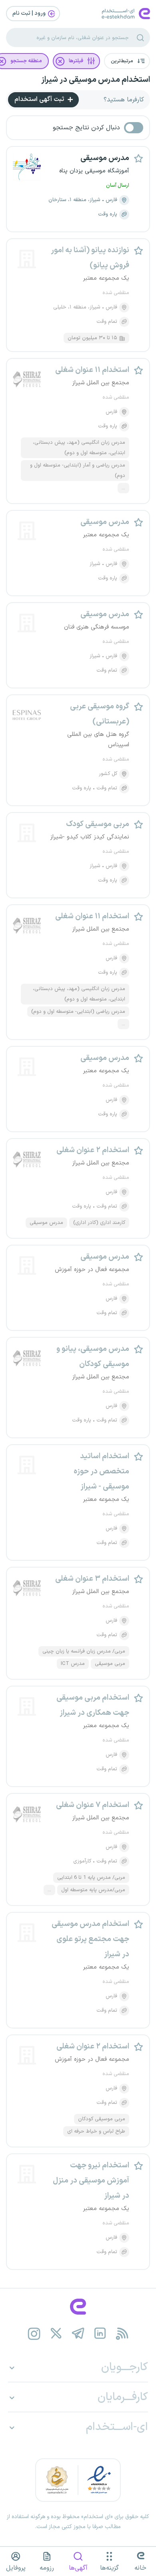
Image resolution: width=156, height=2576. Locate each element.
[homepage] (78, 2307)
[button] (127, 61)
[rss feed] (122, 2334)
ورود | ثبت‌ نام (30, 13)
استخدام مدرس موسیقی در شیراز (96, 80)
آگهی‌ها (78, 2568)
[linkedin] (100, 2334)
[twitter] (56, 2334)
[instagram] (34, 2334)
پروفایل (16, 2568)
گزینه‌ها (109, 2568)
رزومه (47, 2568)
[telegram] (78, 2334)
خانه (140, 2568)
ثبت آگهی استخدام (40, 99)
